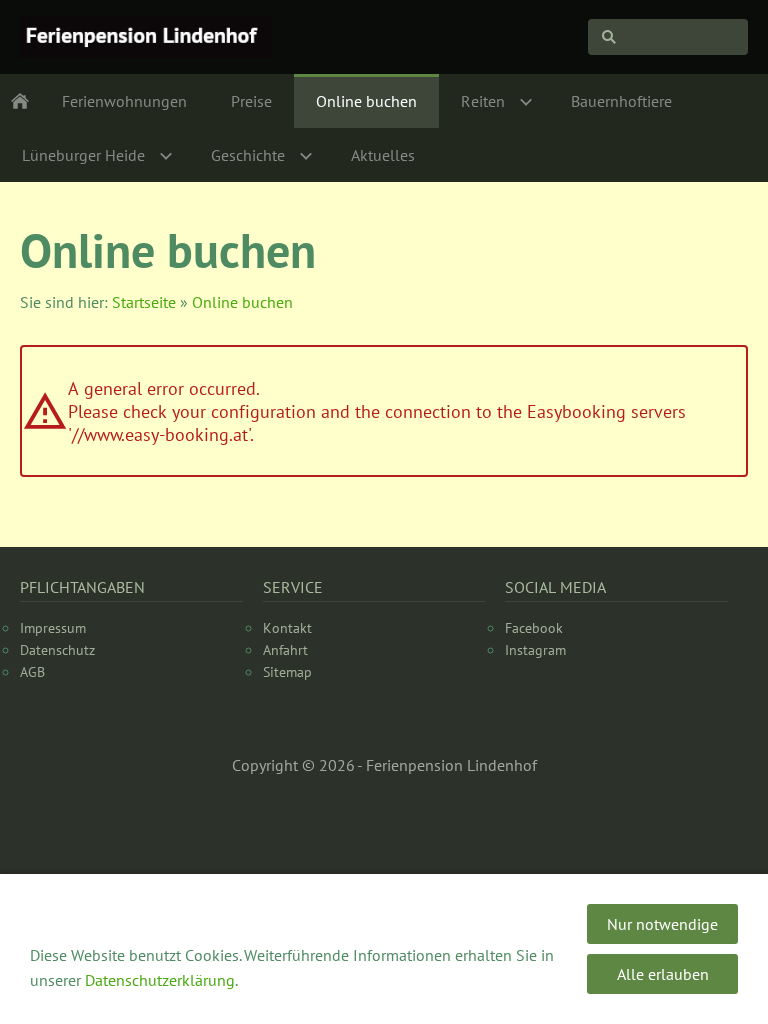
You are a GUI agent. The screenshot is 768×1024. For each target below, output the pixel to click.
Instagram (535, 650)
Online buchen (242, 302)
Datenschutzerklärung (160, 980)
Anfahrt (285, 650)
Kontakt (287, 628)
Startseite (144, 302)
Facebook (534, 628)
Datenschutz (57, 650)
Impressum (53, 628)
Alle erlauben (663, 974)
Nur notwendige (662, 924)
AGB (32, 672)
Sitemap (287, 672)
